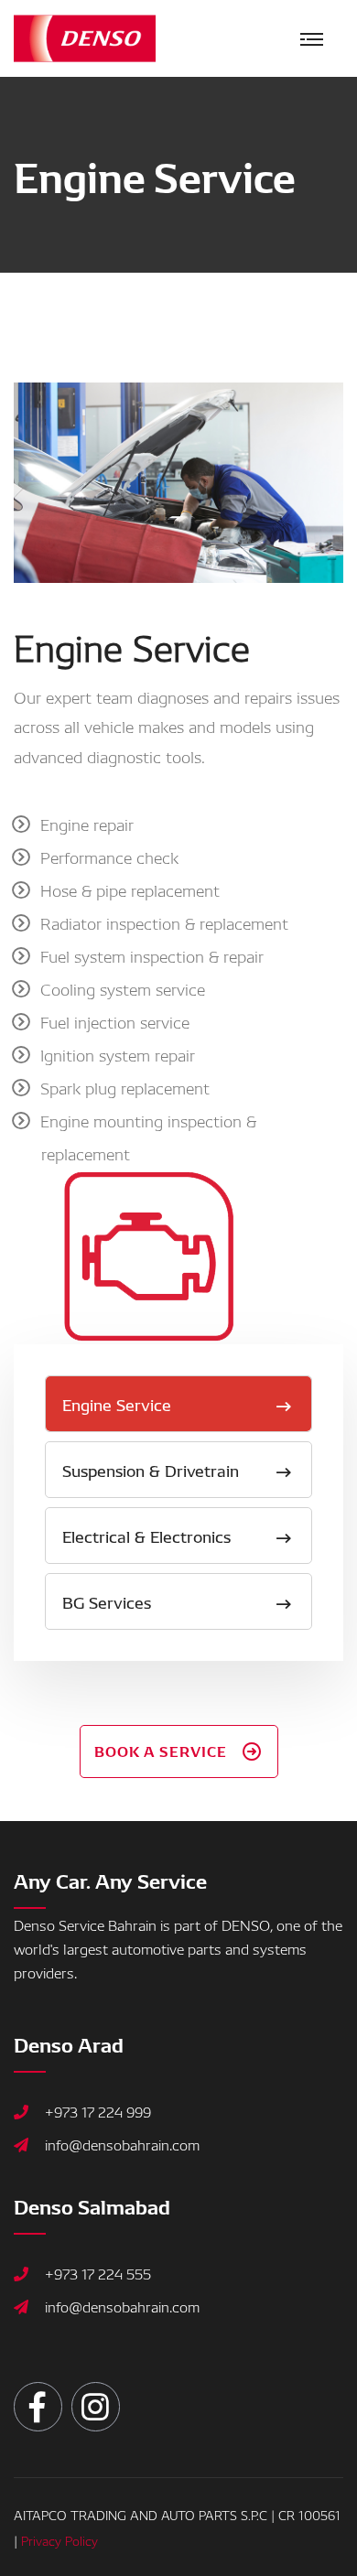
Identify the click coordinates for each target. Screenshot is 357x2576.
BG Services (107, 1601)
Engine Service (117, 1403)
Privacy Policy (59, 2540)
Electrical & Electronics (146, 1535)
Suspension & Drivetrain (151, 1469)
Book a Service (161, 1750)
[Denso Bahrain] (85, 36)
